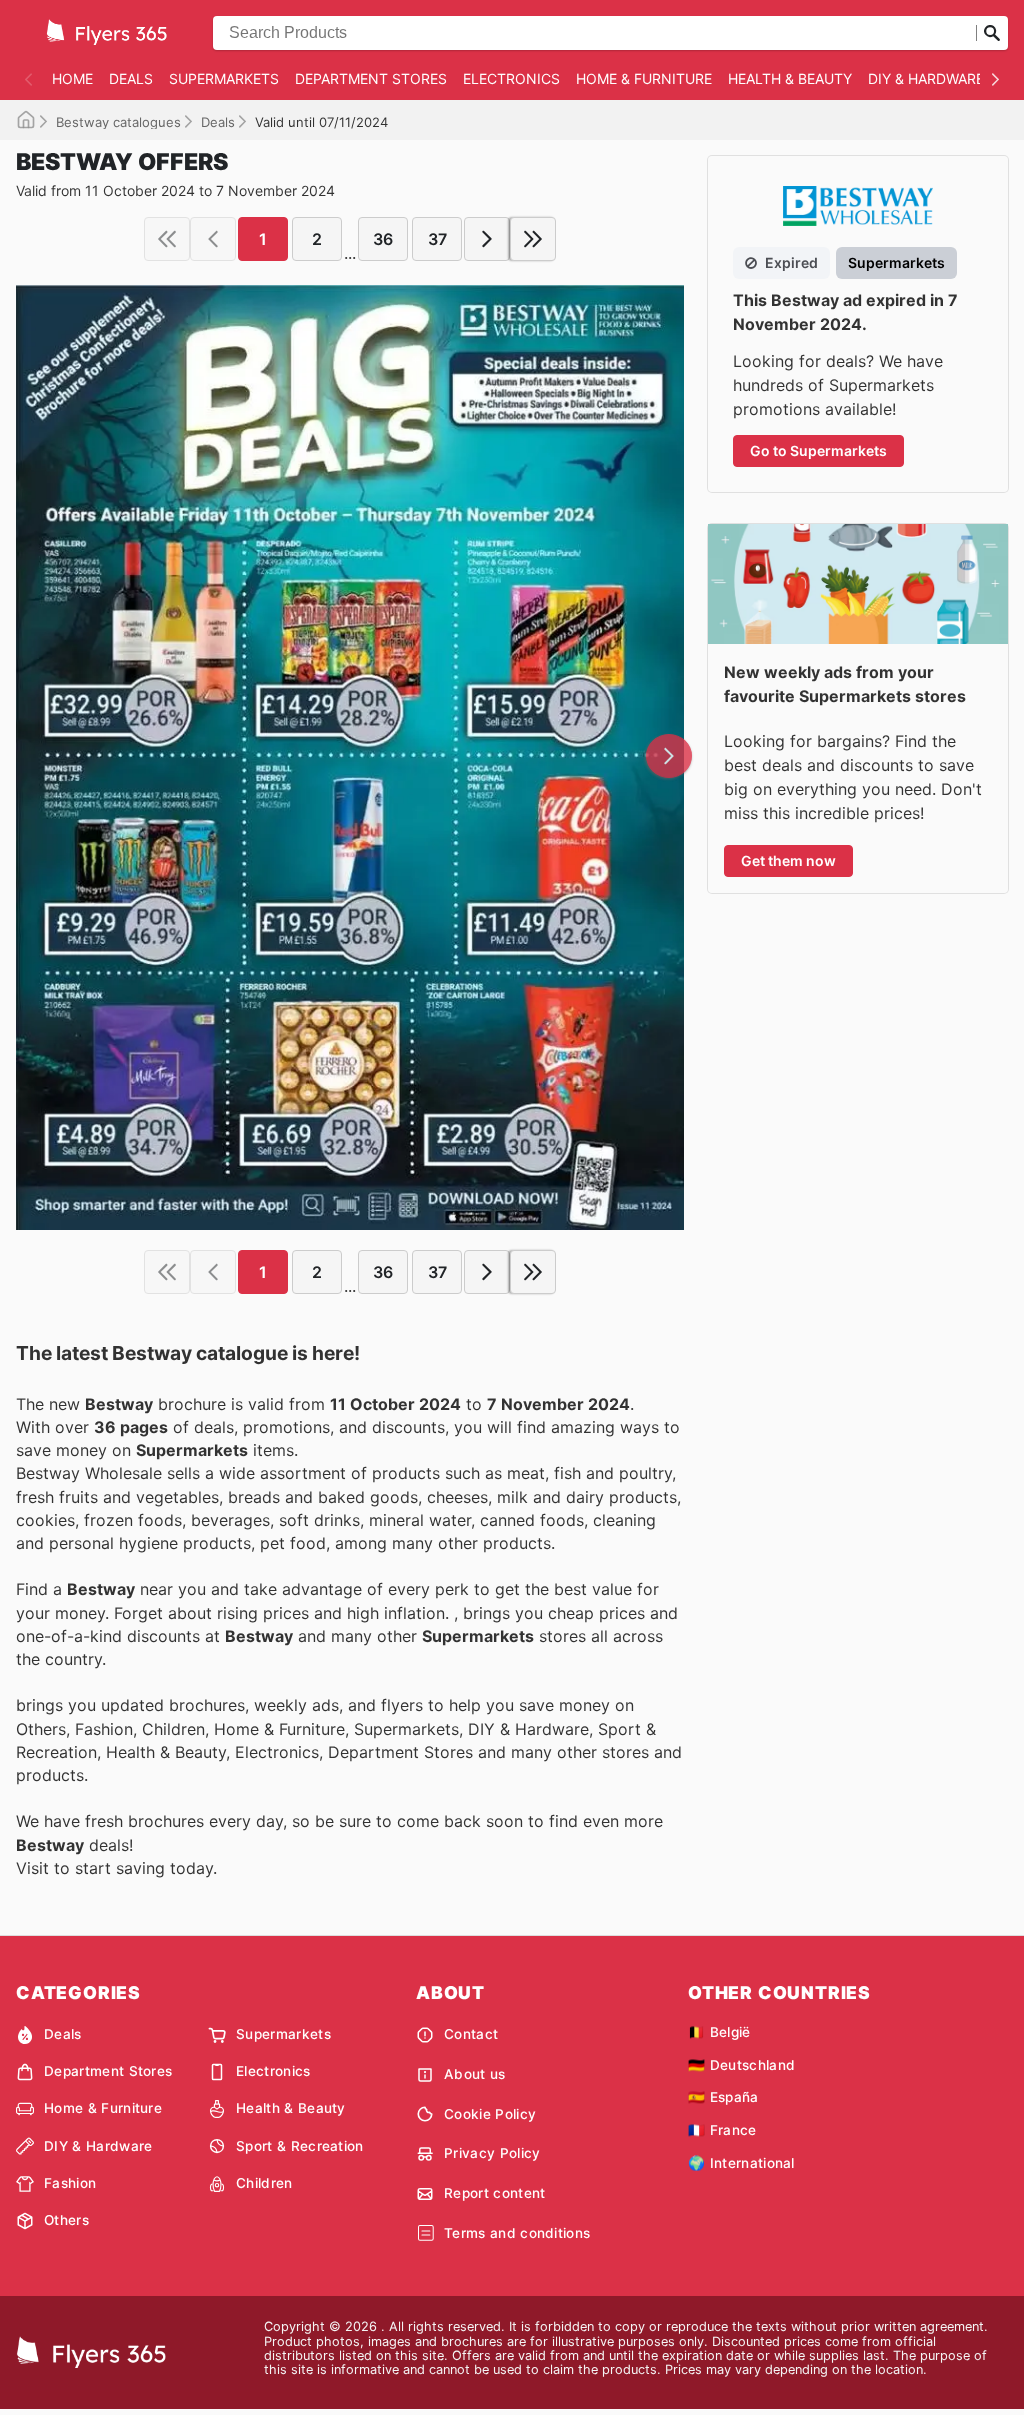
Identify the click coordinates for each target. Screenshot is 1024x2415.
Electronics (511, 78)
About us (475, 2074)
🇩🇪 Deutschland (741, 2065)
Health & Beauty (790, 78)
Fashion (70, 2183)
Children (264, 2183)
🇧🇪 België (719, 2032)
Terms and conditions (517, 2233)
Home (72, 78)
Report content (494, 2193)
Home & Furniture (644, 78)
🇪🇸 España (723, 2097)
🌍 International (741, 2163)
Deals (131, 78)
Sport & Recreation (300, 2146)
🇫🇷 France (722, 2130)
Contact (471, 2034)
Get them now (788, 860)
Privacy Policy (492, 2153)
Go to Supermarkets (818, 450)
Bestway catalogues (118, 122)
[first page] (167, 239)
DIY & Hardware (926, 78)
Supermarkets (224, 78)
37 (437, 239)
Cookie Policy (490, 2114)
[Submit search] (992, 33)
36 (383, 239)
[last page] (533, 239)
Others (66, 2220)
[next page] (487, 239)
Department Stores (371, 78)
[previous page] (213, 239)
